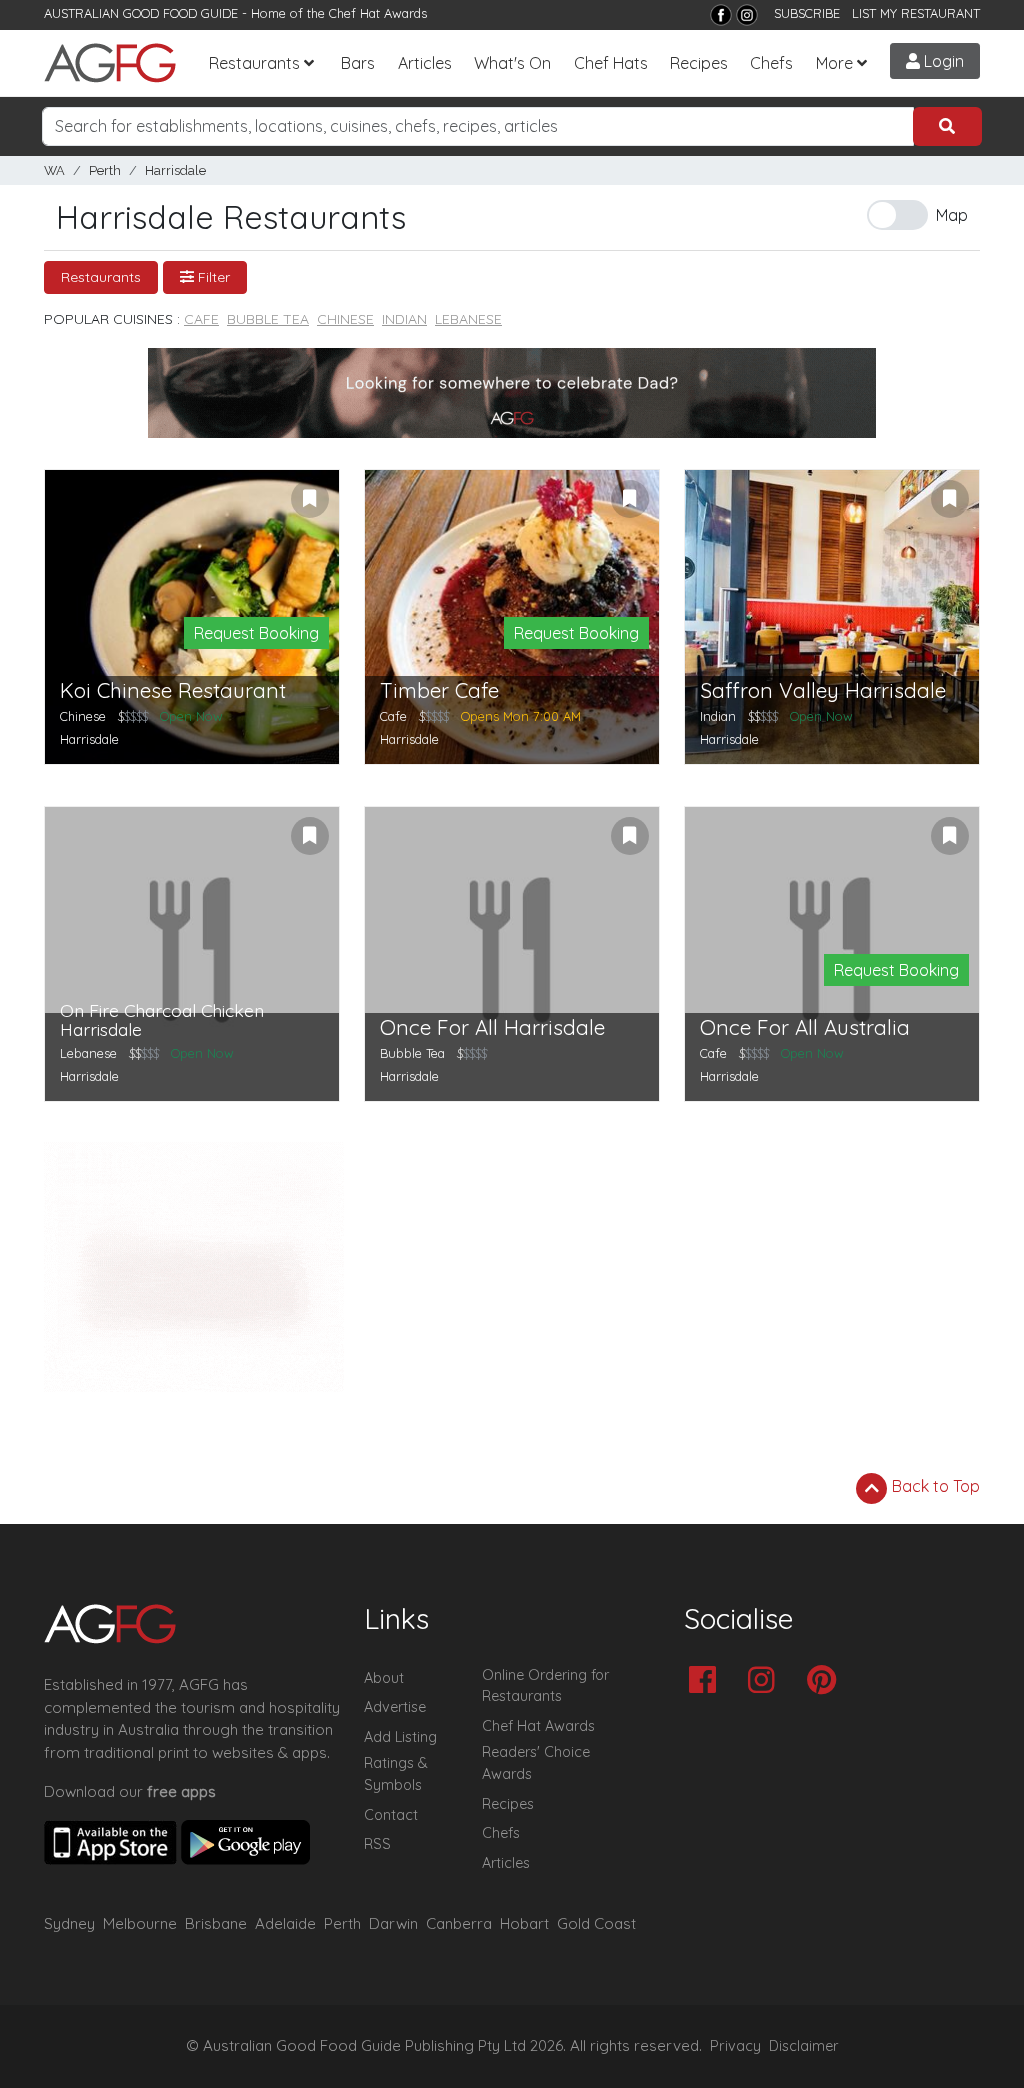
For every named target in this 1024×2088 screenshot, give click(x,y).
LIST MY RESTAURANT (916, 13)
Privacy (735, 2046)
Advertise (395, 1707)
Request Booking (256, 633)
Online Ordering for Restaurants (545, 1686)
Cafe (201, 319)
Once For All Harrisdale (492, 1027)
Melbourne (140, 1923)
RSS (377, 1844)
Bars (358, 63)
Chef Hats (611, 63)
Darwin (393, 1923)
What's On (512, 63)
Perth (105, 170)
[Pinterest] (826, 1681)
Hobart (524, 1923)
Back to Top (934, 1486)
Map (952, 215)
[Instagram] (747, 15)
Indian (404, 319)
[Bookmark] (310, 499)
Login (942, 61)
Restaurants (254, 63)
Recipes (699, 63)
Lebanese (468, 319)
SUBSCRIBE (807, 13)
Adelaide (285, 1923)
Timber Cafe (439, 690)
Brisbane (216, 1923)
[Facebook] (721, 15)
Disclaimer (804, 2046)
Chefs (771, 63)
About (384, 1678)
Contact (391, 1815)
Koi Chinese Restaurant (173, 690)
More (834, 63)
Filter (212, 277)
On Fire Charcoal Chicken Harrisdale (162, 1020)
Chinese (345, 319)
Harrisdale (175, 170)
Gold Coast (596, 1923)
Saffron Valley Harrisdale (823, 690)
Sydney (69, 1923)
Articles (425, 63)
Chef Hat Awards (378, 13)
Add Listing (400, 1737)
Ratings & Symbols (396, 1774)
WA (54, 170)
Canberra (459, 1923)
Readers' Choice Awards (536, 1763)
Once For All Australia (805, 1027)
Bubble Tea (268, 319)
